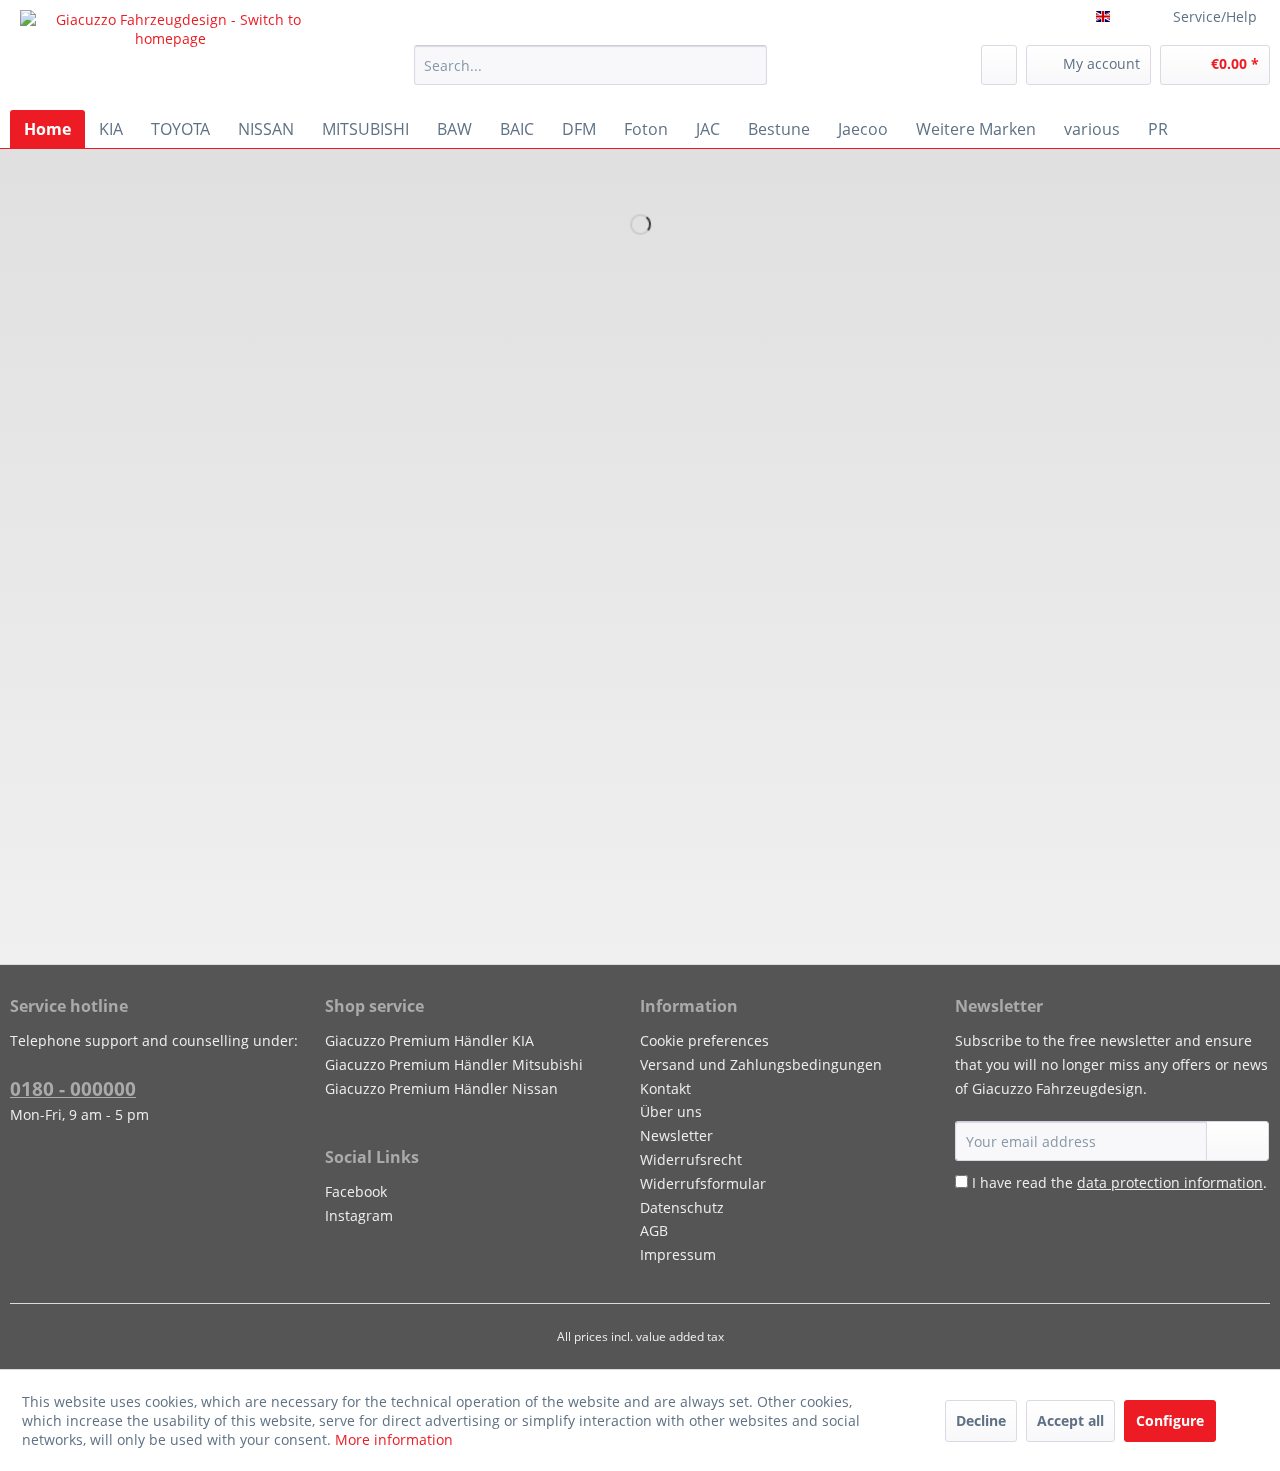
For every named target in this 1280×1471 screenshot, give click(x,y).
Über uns (671, 1111)
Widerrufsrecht (691, 1159)
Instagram (359, 1215)
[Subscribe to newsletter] (1237, 1141)
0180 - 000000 (73, 1089)
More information (394, 1439)
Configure (1170, 1420)
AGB (654, 1230)
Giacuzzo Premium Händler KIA (429, 1040)
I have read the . (1119, 1182)
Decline (981, 1420)
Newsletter (676, 1135)
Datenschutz (682, 1207)
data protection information (1170, 1182)
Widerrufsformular (703, 1183)
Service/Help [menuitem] (1215, 16)
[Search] (748, 65)
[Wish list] (999, 65)
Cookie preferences (704, 1040)
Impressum (678, 1254)
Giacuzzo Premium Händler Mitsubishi (454, 1064)
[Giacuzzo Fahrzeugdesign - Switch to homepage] (171, 55)
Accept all (1070, 1420)
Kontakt (665, 1088)
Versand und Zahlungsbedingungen (761, 1064)
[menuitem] (590, 65)
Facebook (356, 1191)
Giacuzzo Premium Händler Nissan (441, 1088)
